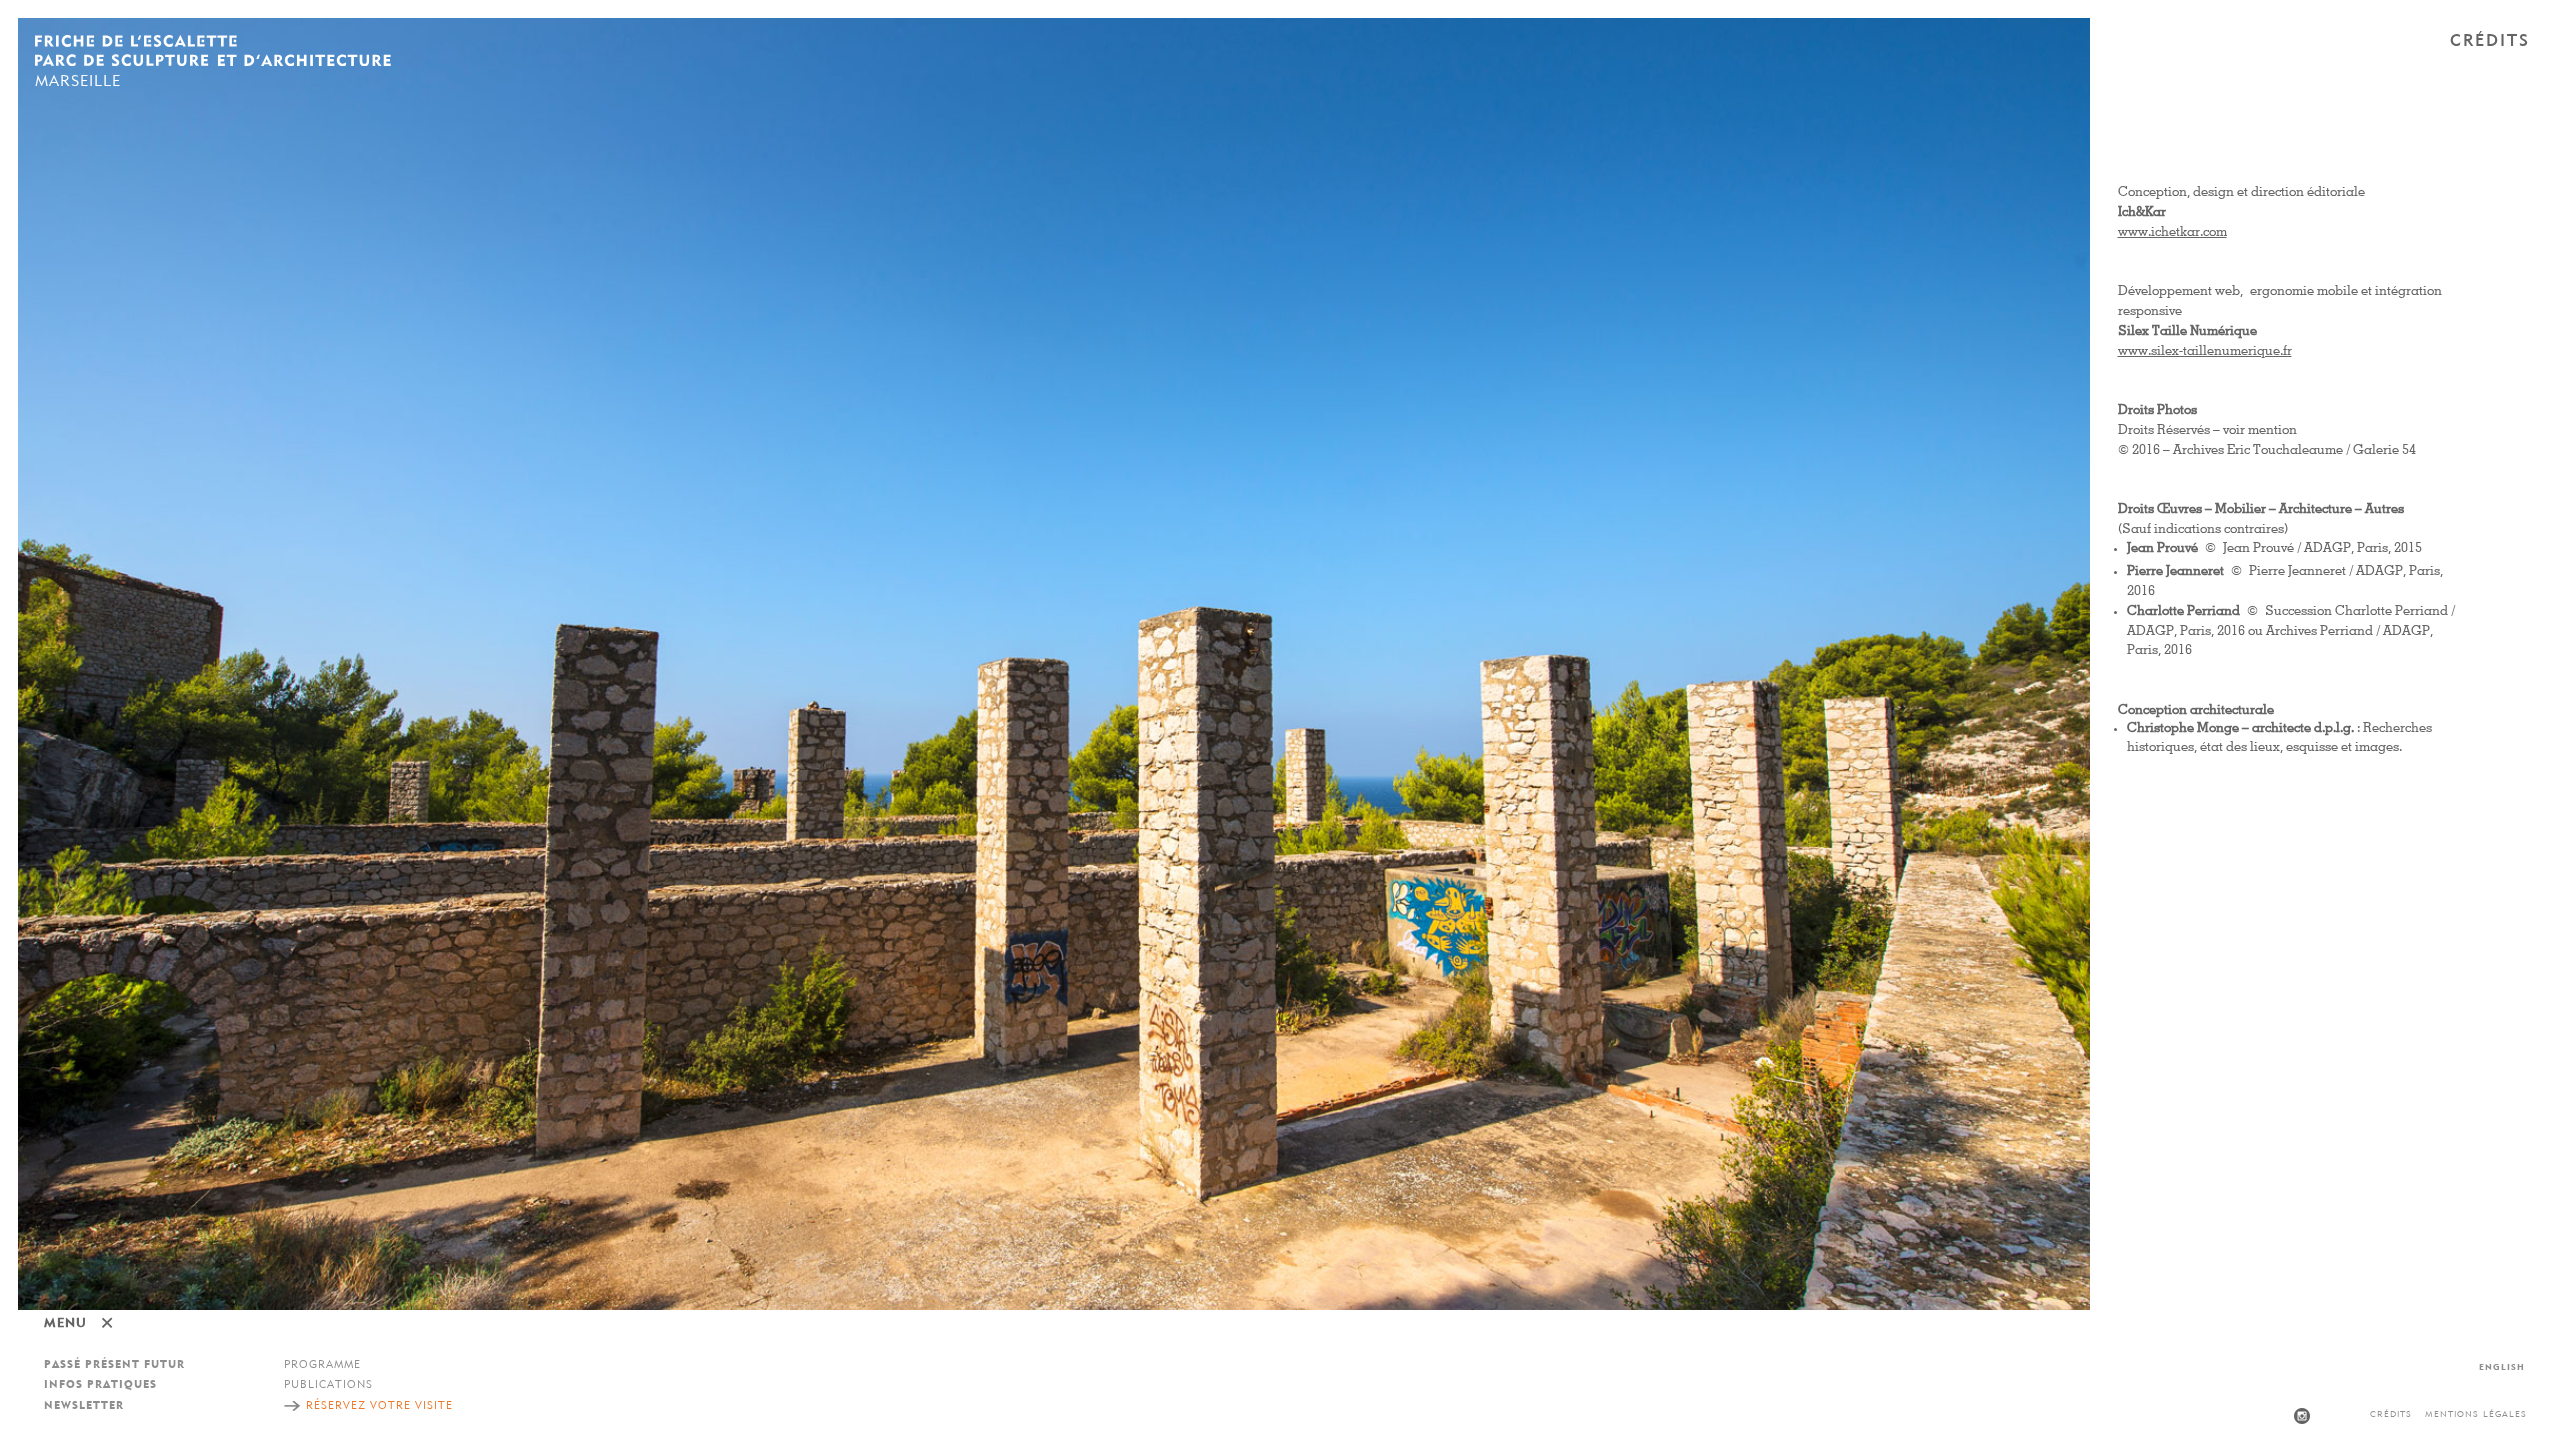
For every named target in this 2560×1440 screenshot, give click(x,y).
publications (328, 1385)
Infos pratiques (100, 1385)
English (2502, 1367)
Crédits (2391, 1414)
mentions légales (2476, 1414)
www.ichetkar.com (2172, 232)
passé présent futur (114, 1365)
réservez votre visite (379, 1406)
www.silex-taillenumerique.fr (2205, 351)
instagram (2302, 1416)
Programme (322, 1365)
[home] (213, 53)
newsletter (84, 1406)
